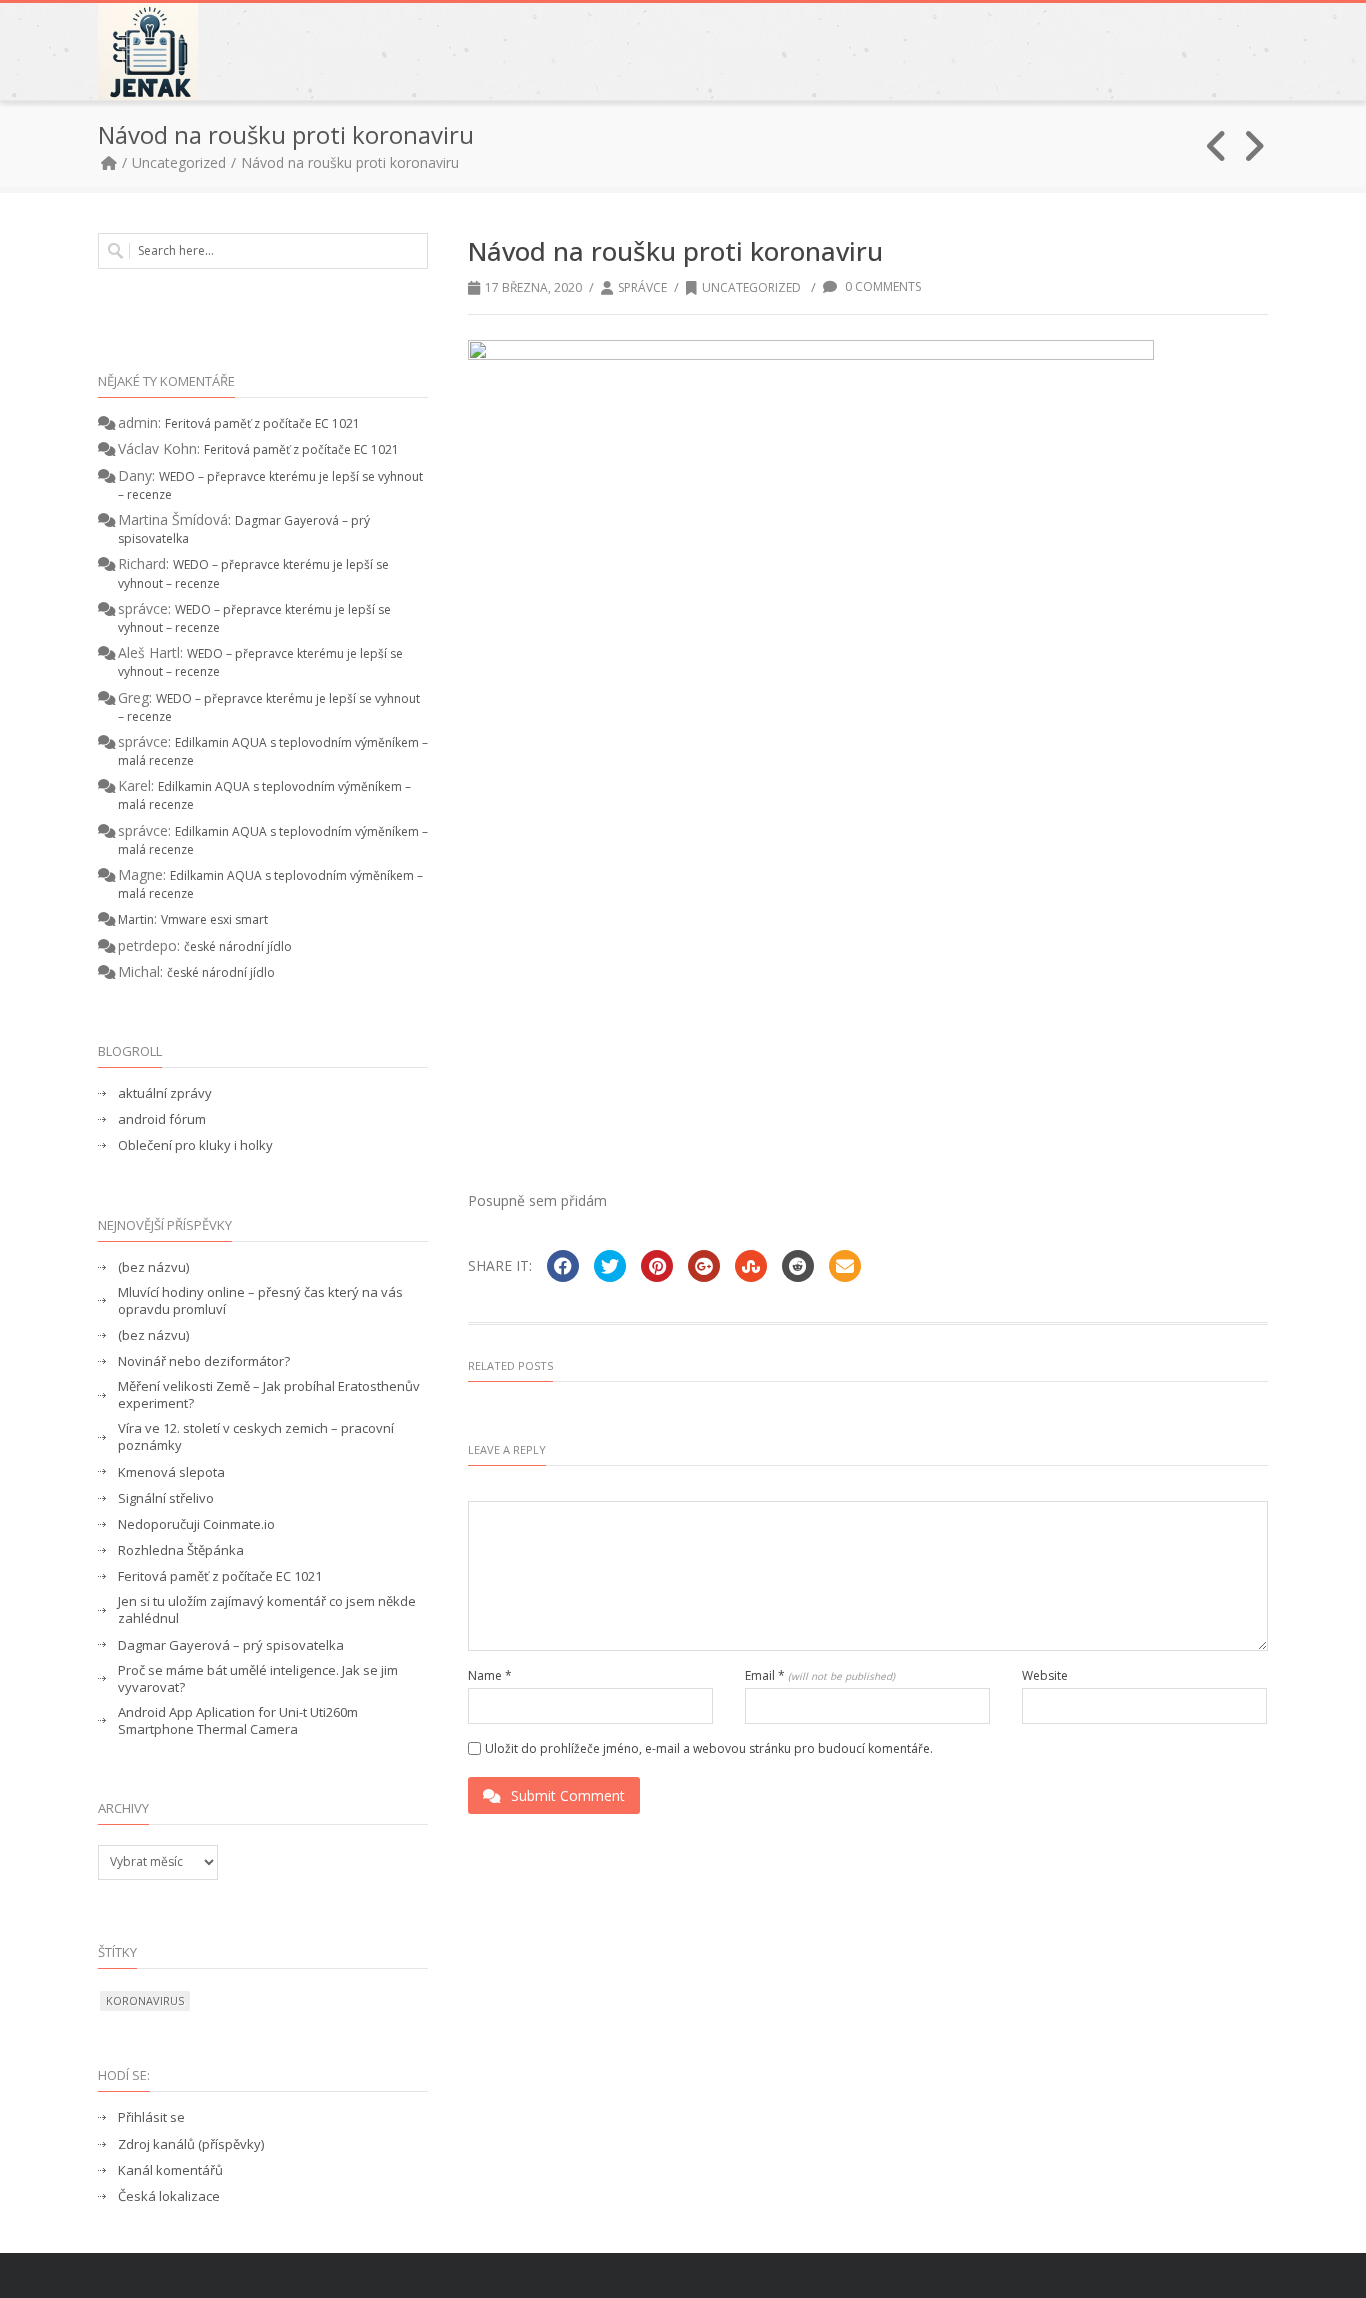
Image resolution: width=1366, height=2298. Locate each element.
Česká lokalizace (169, 2196)
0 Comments (881, 286)
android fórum (162, 1119)
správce (642, 287)
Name (490, 1676)
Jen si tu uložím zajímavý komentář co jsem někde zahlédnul (267, 1610)
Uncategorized (179, 162)
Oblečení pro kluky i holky (195, 1145)
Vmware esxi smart (214, 919)
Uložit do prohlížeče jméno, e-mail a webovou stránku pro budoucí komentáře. (709, 1749)
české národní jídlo (238, 946)
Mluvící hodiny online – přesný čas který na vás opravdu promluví (260, 1301)
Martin (136, 919)
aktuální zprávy (165, 1093)
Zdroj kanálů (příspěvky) (191, 2144)
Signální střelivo (166, 1498)
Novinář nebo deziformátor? (204, 1361)
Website (1045, 1676)
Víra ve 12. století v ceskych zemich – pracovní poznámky (256, 1437)
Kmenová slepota (171, 1472)
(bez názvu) (153, 1267)
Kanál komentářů (170, 2170)
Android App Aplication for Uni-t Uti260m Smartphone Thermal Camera (238, 1721)
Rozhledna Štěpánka (181, 1550)
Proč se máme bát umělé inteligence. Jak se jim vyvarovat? (258, 1679)
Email (820, 1676)
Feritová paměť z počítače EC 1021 (262, 423)
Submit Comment (568, 1795)
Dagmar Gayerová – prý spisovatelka (231, 1645)
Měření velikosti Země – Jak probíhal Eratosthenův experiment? (269, 1395)
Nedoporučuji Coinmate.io (196, 1524)
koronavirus (145, 2000)
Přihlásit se (151, 2117)
